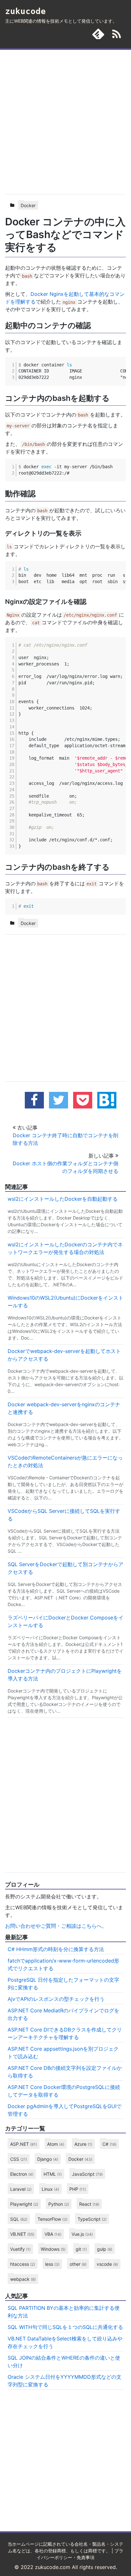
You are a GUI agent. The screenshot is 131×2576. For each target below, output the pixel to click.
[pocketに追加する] (83, 1100)
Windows (53, 2249)
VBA (53, 2234)
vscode (107, 2264)
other (78, 2264)
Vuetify (20, 2249)
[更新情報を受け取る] (117, 35)
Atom (56, 2144)
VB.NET (22, 2234)
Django (48, 2159)
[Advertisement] (65, 121)
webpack (23, 2279)
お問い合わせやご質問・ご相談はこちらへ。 (56, 1926)
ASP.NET (24, 2144)
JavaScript (87, 2174)
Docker (28, 205)
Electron (22, 2174)
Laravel (21, 2189)
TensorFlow (52, 2219)
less (52, 2264)
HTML (53, 2174)
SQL (19, 2219)
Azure (83, 2144)
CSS (19, 2159)
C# (109, 2144)
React (89, 2204)
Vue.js (82, 2234)
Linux (50, 2189)
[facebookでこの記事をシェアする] (34, 1100)
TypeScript (92, 2219)
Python (59, 2204)
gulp (105, 2249)
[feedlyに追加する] (98, 34)
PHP (78, 2189)
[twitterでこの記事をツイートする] (59, 1100)
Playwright (24, 2204)
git (81, 2249)
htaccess (23, 2264)
